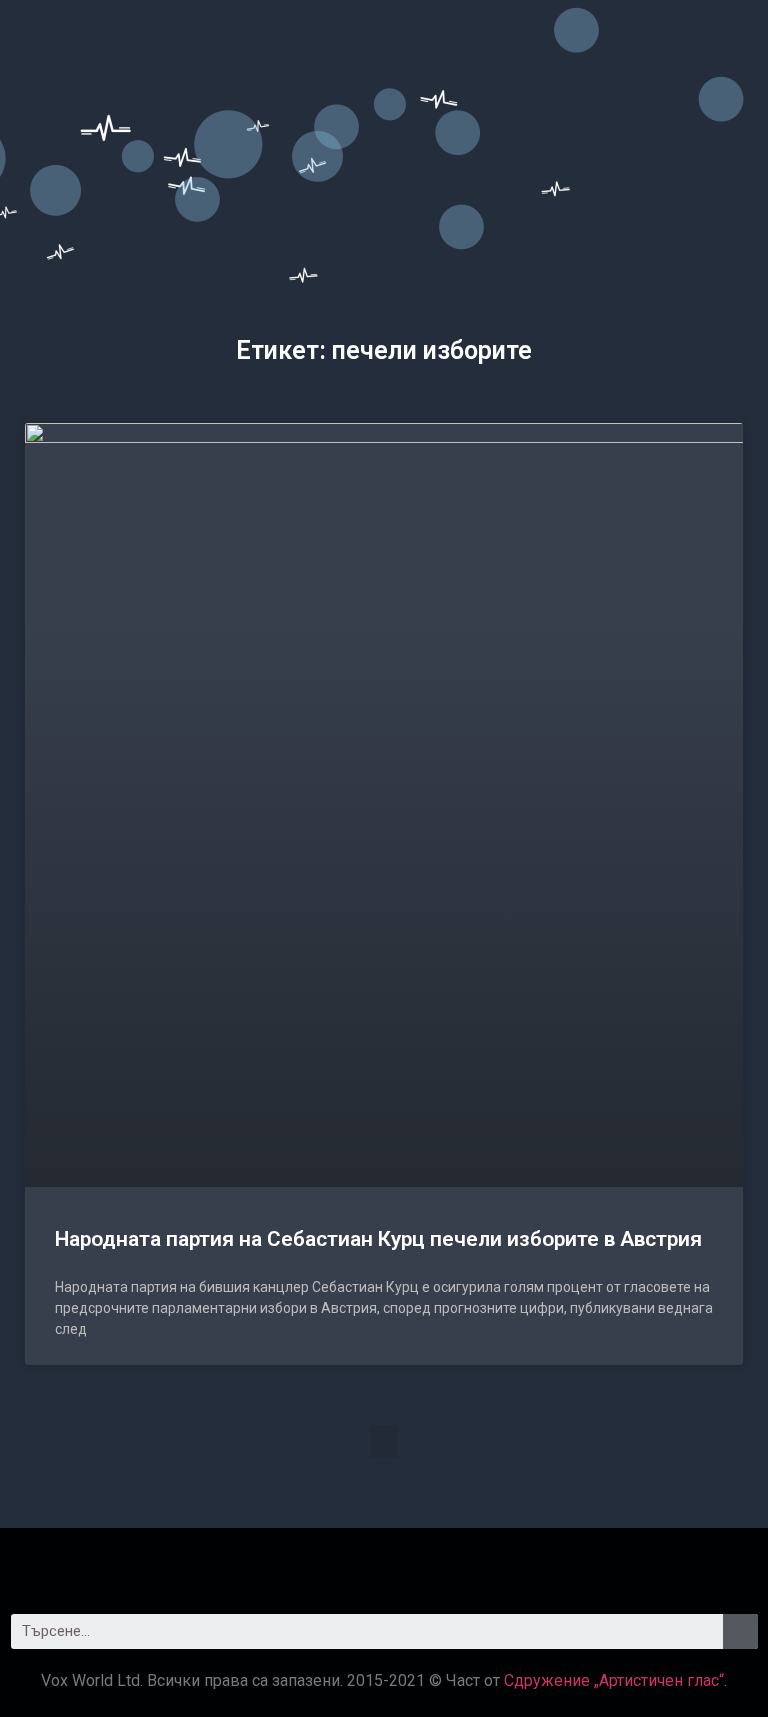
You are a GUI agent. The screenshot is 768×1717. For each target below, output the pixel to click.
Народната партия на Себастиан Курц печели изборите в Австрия (378, 1239)
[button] (384, 1441)
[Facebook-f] (329, 1563)
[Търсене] (740, 1631)
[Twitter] (384, 1563)
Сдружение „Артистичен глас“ (614, 1680)
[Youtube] (439, 1563)
